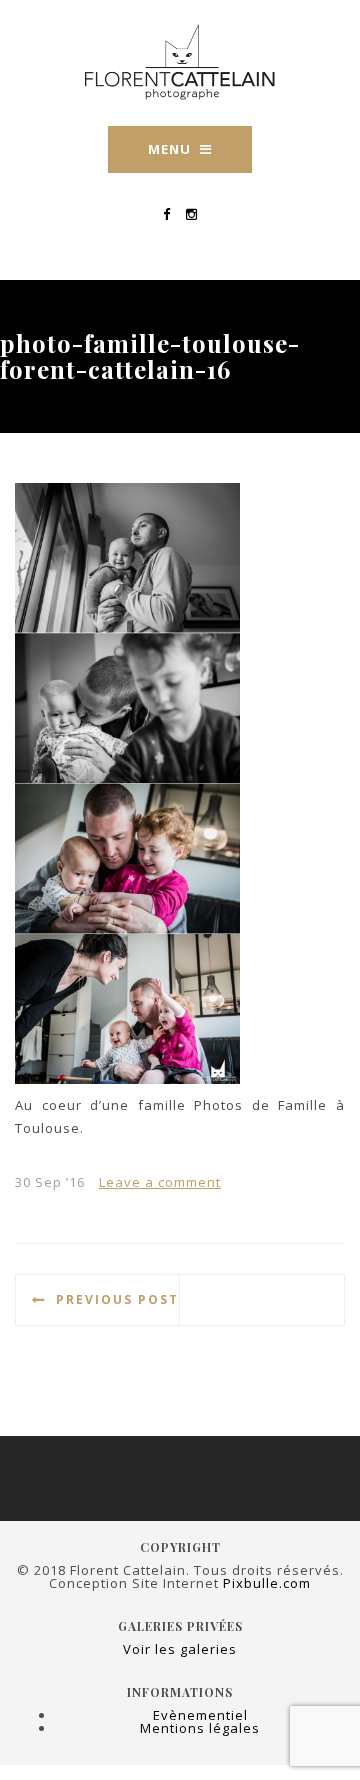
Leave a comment (160, 1182)
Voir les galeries (180, 1649)
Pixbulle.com (267, 1583)
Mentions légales (200, 1728)
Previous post (117, 1299)
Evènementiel (200, 1715)
